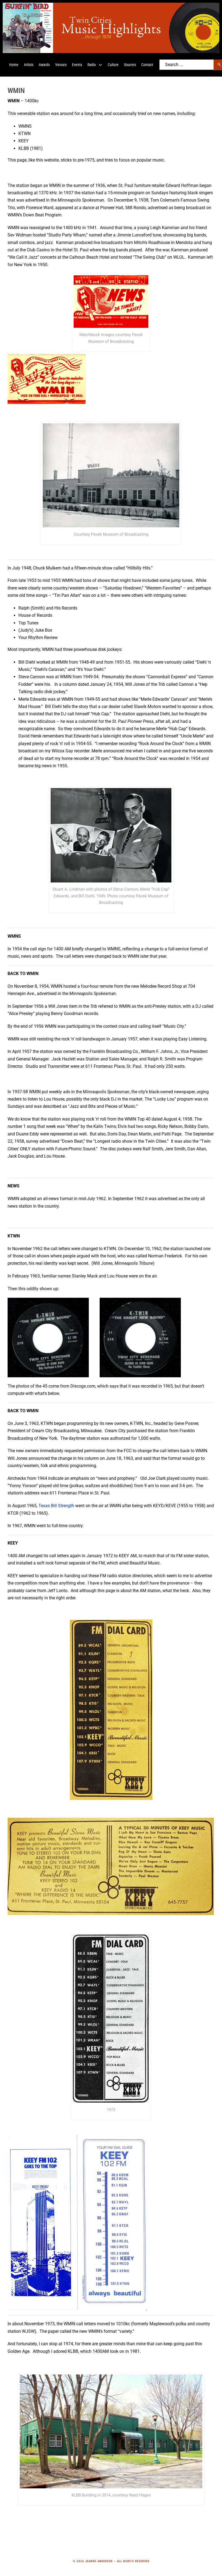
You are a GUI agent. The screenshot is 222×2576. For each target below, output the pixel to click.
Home (14, 65)
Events (77, 65)
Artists (29, 65)
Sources (130, 65)
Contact (147, 65)
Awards (44, 65)
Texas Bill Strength (56, 1506)
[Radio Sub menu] (100, 65)
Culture (113, 65)
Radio (92, 65)
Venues (61, 65)
